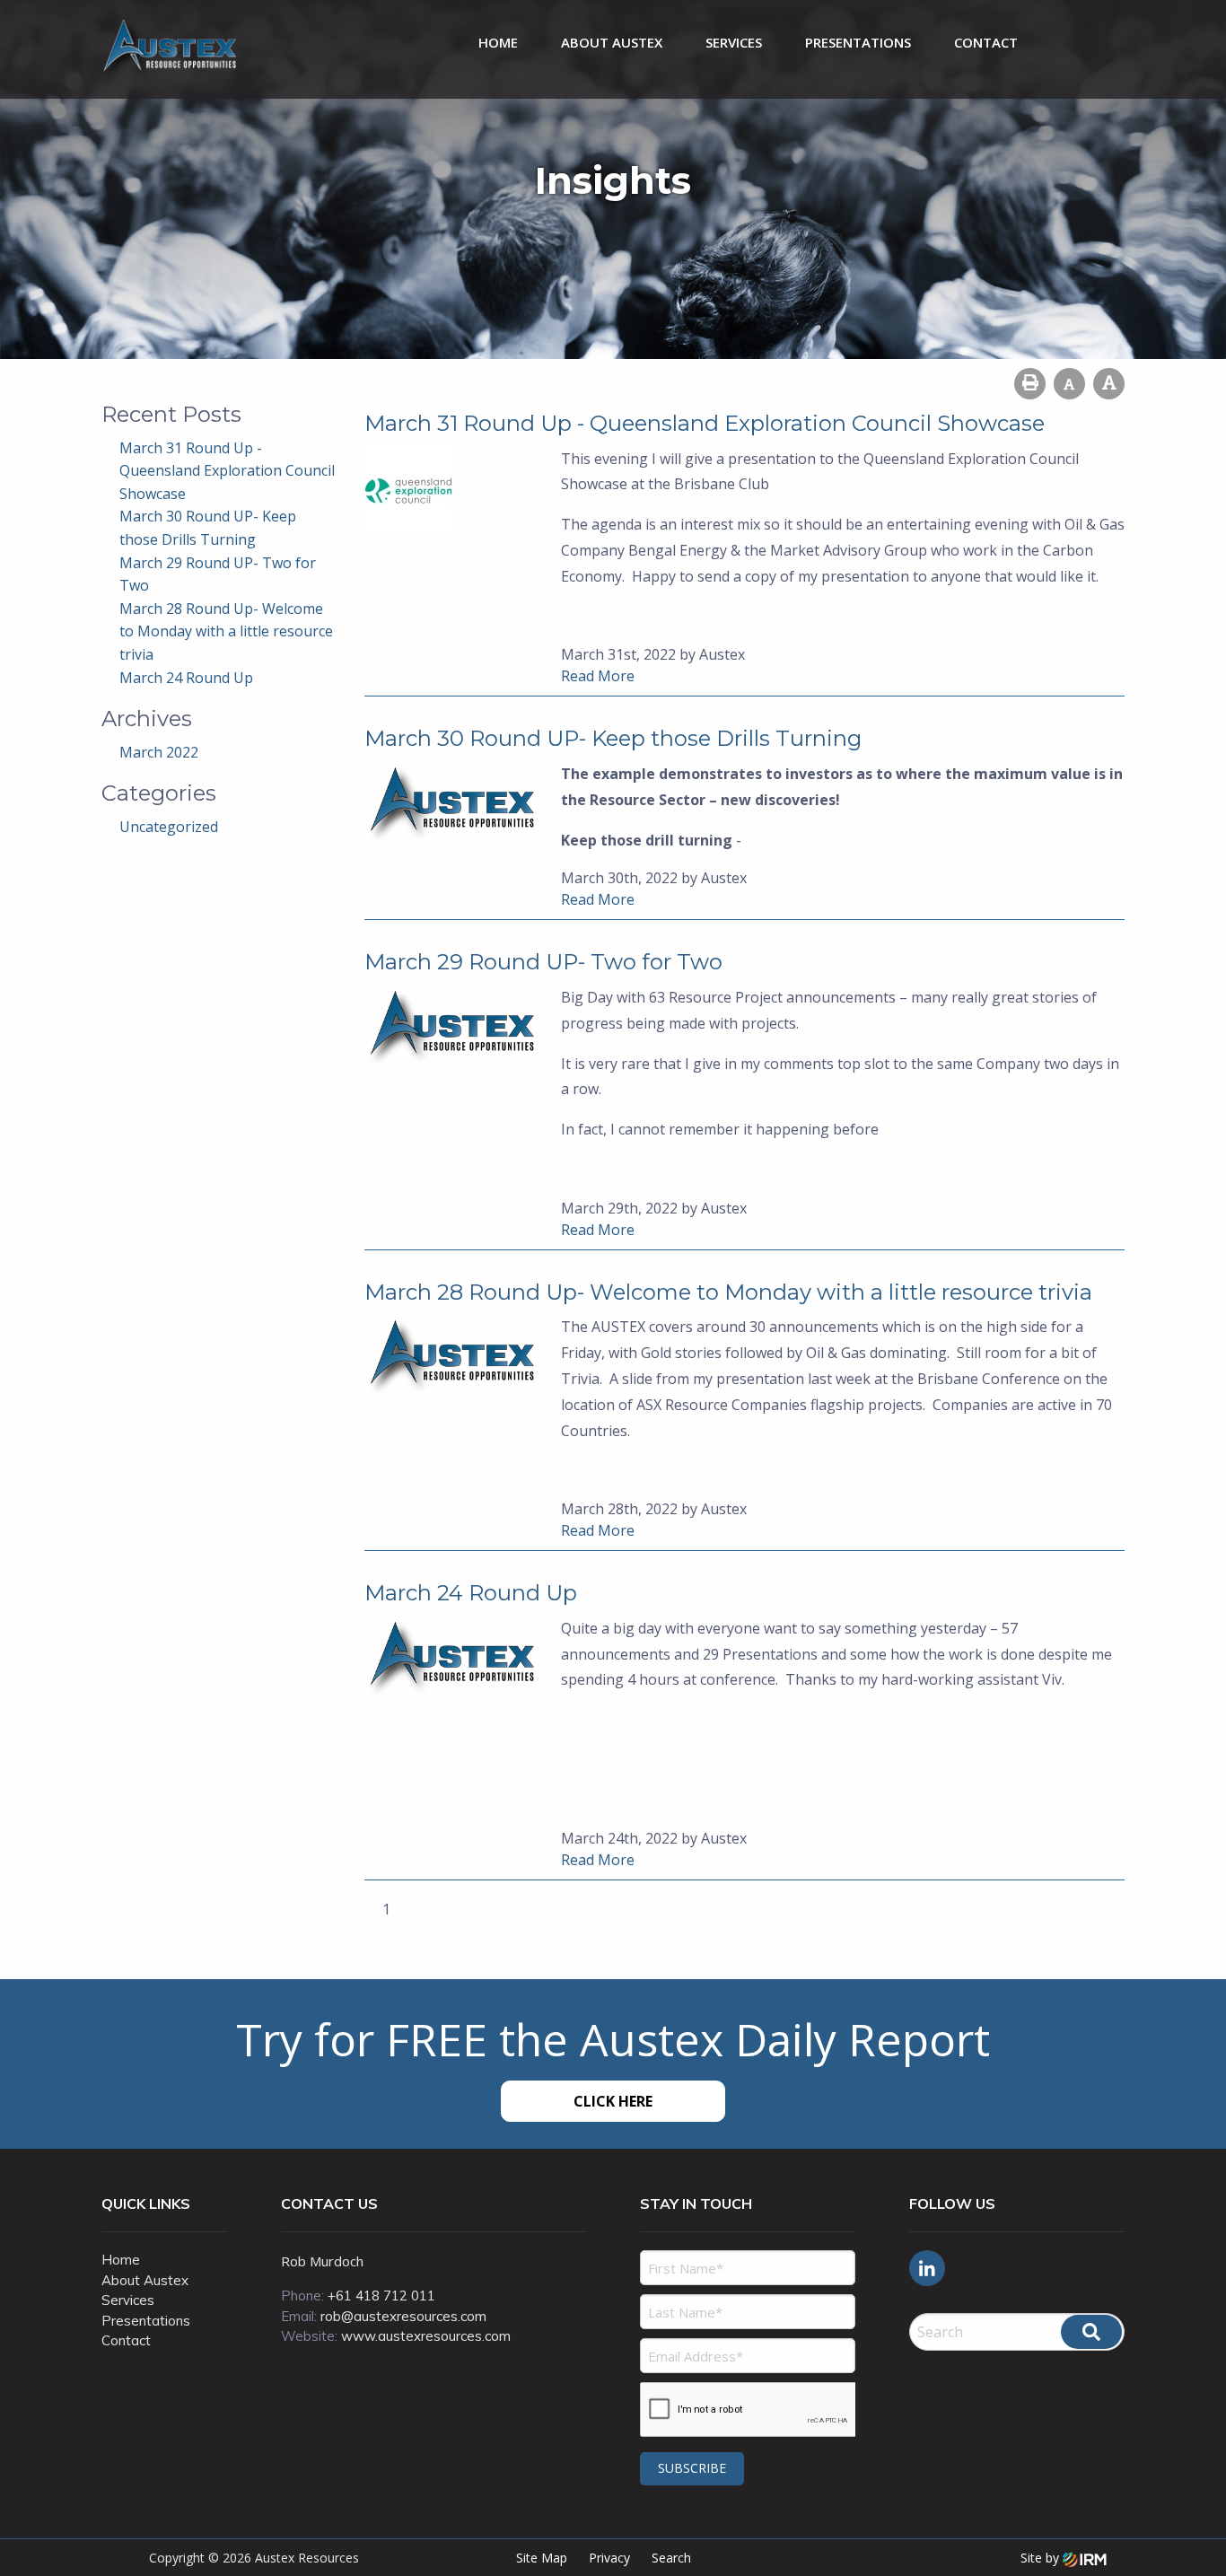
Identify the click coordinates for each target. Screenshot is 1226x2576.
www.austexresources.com (426, 2336)
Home (498, 42)
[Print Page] (1030, 384)
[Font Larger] (1109, 384)
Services (734, 42)
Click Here (613, 2101)
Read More (598, 676)
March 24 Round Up (186, 678)
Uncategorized (169, 827)
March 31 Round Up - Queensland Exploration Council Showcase (227, 471)
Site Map (542, 2558)
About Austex (612, 42)
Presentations (858, 42)
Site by (1042, 2558)
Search (671, 2558)
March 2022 (159, 752)
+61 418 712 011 (381, 2296)
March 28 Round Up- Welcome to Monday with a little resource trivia (226, 631)
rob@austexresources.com (403, 2316)
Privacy (609, 2558)
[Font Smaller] (1069, 384)
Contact (986, 42)
